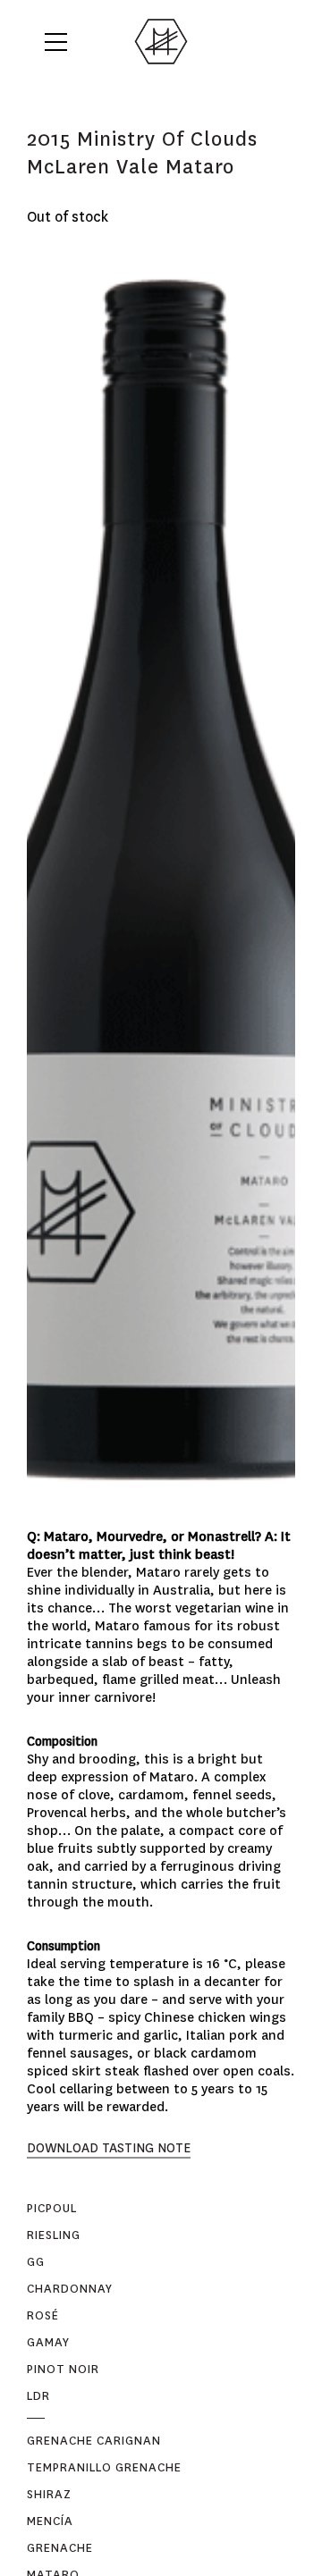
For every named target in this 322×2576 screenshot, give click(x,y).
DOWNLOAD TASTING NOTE (109, 2148)
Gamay (48, 2342)
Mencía (50, 2521)
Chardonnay (70, 2289)
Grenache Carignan (94, 2441)
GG (36, 2262)
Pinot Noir (63, 2369)
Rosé (43, 2315)
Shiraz (49, 2494)
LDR (38, 2396)
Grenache (60, 2548)
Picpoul (52, 2208)
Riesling (54, 2235)
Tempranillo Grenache (104, 2467)
